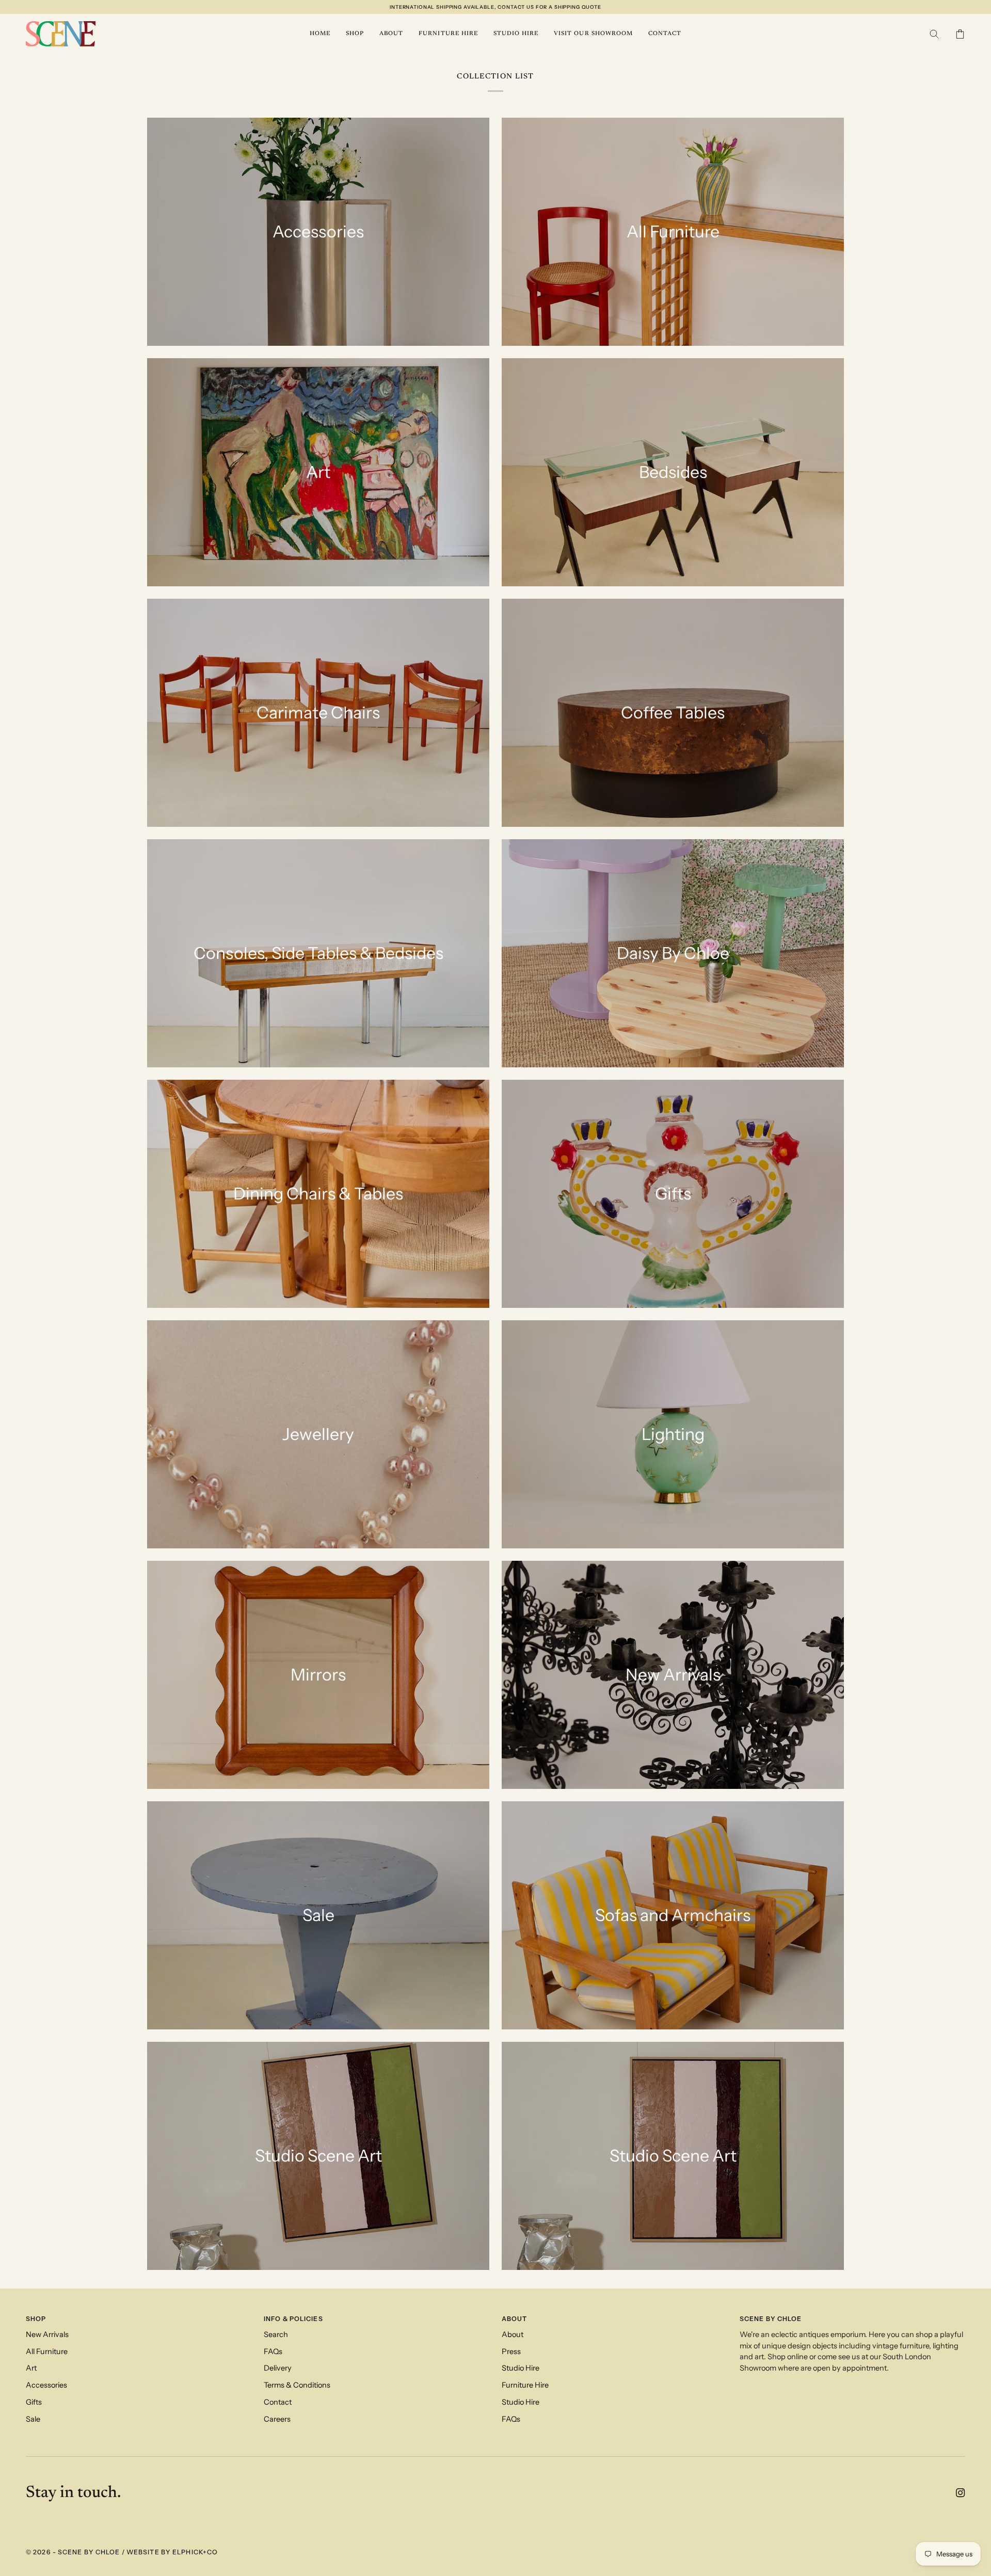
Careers (277, 2419)
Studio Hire (521, 2368)
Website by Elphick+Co (172, 2552)
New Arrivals (47, 2334)
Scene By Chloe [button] (771, 2319)
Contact (278, 2402)
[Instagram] (961, 2493)
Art (31, 2368)
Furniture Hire (525, 2385)
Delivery (278, 2368)
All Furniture (47, 2351)
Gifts (34, 2402)
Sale (33, 2419)
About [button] (515, 2319)
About (513, 2334)
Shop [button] (36, 2319)
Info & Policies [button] (293, 2319)
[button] (355, 34)
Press (511, 2351)
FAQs (273, 2351)
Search (276, 2334)
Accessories (46, 2385)
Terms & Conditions (297, 2385)
